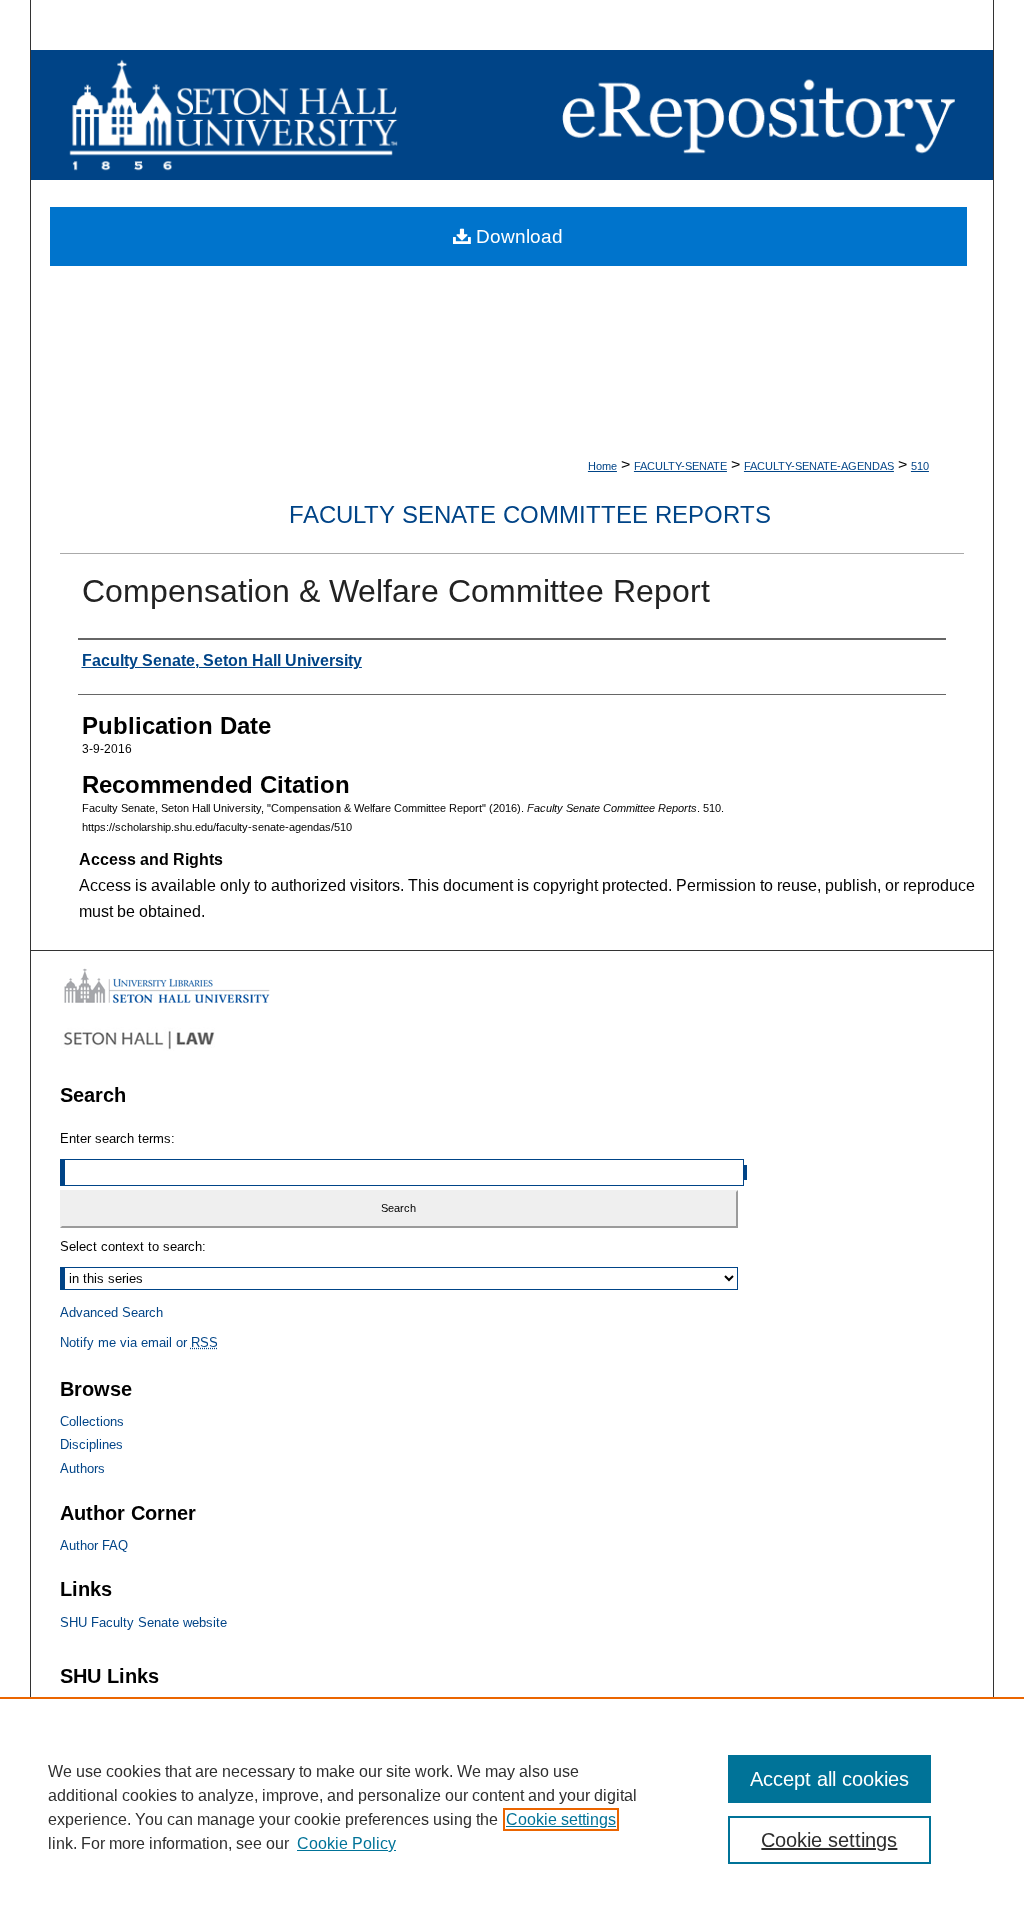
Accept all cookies (829, 1779)
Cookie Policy (346, 1843)
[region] (512, 1807)
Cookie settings (561, 1819)
